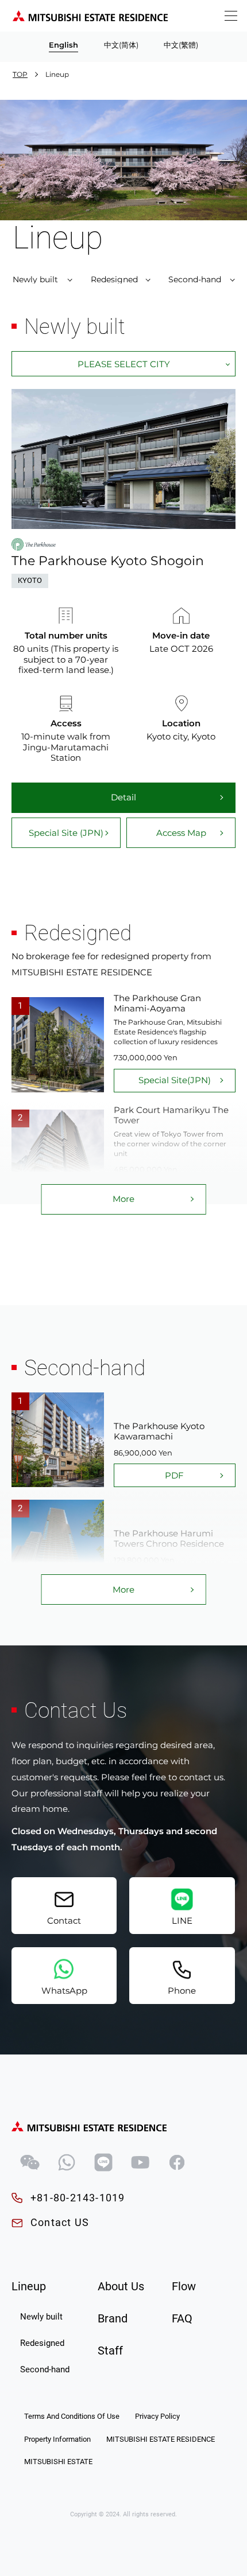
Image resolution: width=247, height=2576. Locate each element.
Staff (110, 2351)
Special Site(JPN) (175, 1080)
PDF (174, 1475)
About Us (121, 2287)
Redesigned (114, 279)
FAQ (182, 2319)
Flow (184, 2287)
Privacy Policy (157, 2416)
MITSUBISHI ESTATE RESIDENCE (161, 2439)
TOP (20, 74)
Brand (113, 2319)
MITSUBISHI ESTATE (58, 2462)
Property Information (57, 2439)
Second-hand (195, 279)
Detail (123, 797)
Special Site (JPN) (66, 833)
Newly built (35, 279)
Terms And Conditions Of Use (72, 2416)
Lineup (29, 2287)
